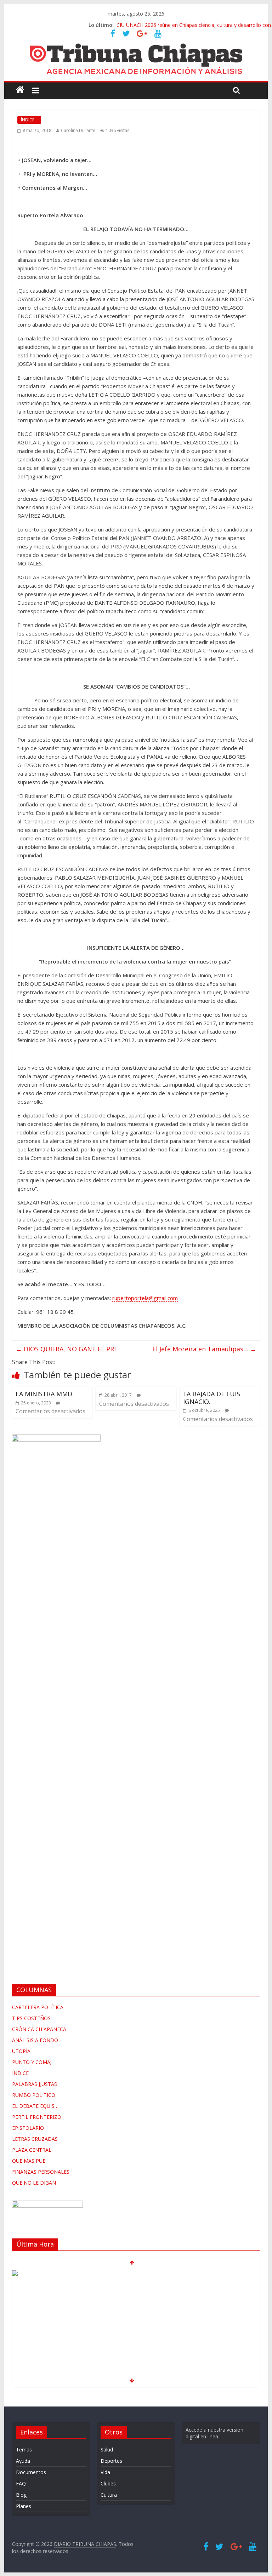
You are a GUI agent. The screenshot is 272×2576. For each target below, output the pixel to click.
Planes (24, 2506)
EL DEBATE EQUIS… (35, 2106)
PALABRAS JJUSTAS (35, 2084)
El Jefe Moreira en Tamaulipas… (204, 1349)
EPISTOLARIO (28, 2128)
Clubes (108, 2483)
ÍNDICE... (29, 120)
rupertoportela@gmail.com (145, 1298)
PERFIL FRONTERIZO (37, 2117)
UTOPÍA (21, 2051)
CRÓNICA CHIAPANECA (39, 2029)
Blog (21, 2495)
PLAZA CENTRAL (32, 2150)
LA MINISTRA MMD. (45, 1394)
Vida (105, 2472)
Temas (24, 2449)
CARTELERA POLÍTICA (38, 2007)
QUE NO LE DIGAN (34, 2183)
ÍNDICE (20, 2073)
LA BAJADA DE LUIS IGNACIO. (212, 1398)
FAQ (21, 2483)
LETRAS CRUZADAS (35, 2139)
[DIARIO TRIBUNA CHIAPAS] (20, 90)
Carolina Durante (78, 130)
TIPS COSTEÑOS (31, 2018)
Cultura (109, 2495)
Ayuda (23, 2461)
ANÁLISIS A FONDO (35, 2040)
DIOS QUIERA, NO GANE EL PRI (66, 1349)
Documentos (31, 2472)
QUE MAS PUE (29, 2161)
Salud (107, 2449)
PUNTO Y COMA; (32, 2062)
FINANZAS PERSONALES (41, 2172)
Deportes (111, 2461)
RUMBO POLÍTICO (34, 2095)
